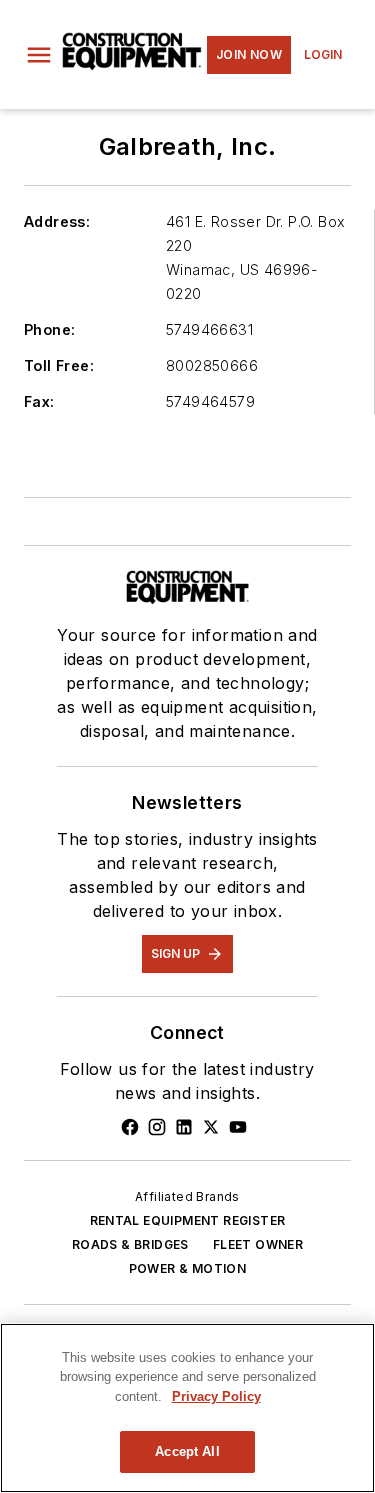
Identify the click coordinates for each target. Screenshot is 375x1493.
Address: (57, 221)
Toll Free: (59, 365)
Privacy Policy (216, 1396)
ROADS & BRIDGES (130, 1244)
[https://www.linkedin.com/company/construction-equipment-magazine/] (184, 1127)
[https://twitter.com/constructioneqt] (211, 1127)
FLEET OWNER (258, 1244)
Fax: (39, 401)
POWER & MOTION (188, 1268)
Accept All (187, 1451)
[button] (39, 55)
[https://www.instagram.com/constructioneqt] (157, 1127)
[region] (187, 1408)
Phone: (49, 329)
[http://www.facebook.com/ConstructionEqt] (130, 1127)
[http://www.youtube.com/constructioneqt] (238, 1127)
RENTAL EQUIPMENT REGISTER (188, 1220)
